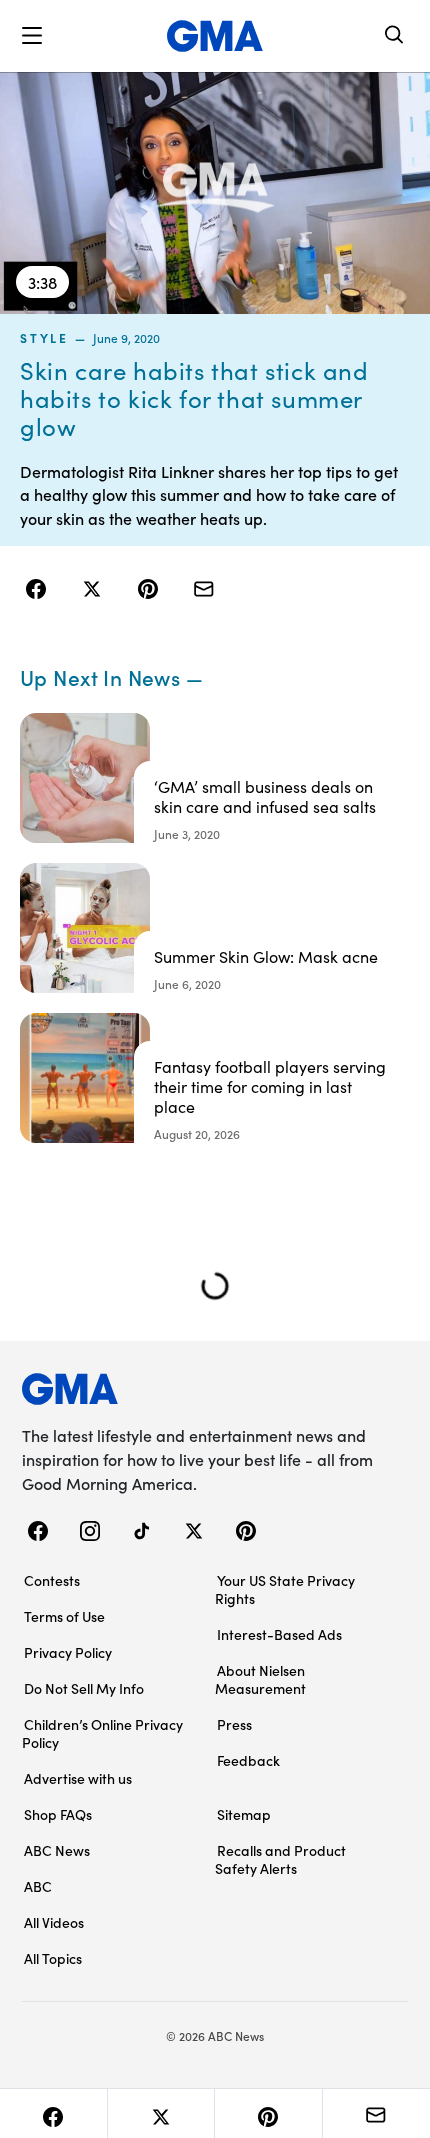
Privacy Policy (68, 1652)
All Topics (53, 1958)
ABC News (57, 1850)
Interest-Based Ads (279, 1634)
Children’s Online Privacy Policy (102, 1733)
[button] (32, 36)
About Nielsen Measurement (260, 1679)
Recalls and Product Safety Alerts (280, 1859)
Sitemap (244, 1814)
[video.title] (215, 193)
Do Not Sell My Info (84, 1688)
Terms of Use (64, 1616)
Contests (52, 1580)
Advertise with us (78, 1778)
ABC (38, 1886)
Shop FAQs (58, 1814)
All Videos (54, 1922)
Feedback (248, 1760)
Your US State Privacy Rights (285, 1589)
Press (234, 1724)
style (44, 338)
